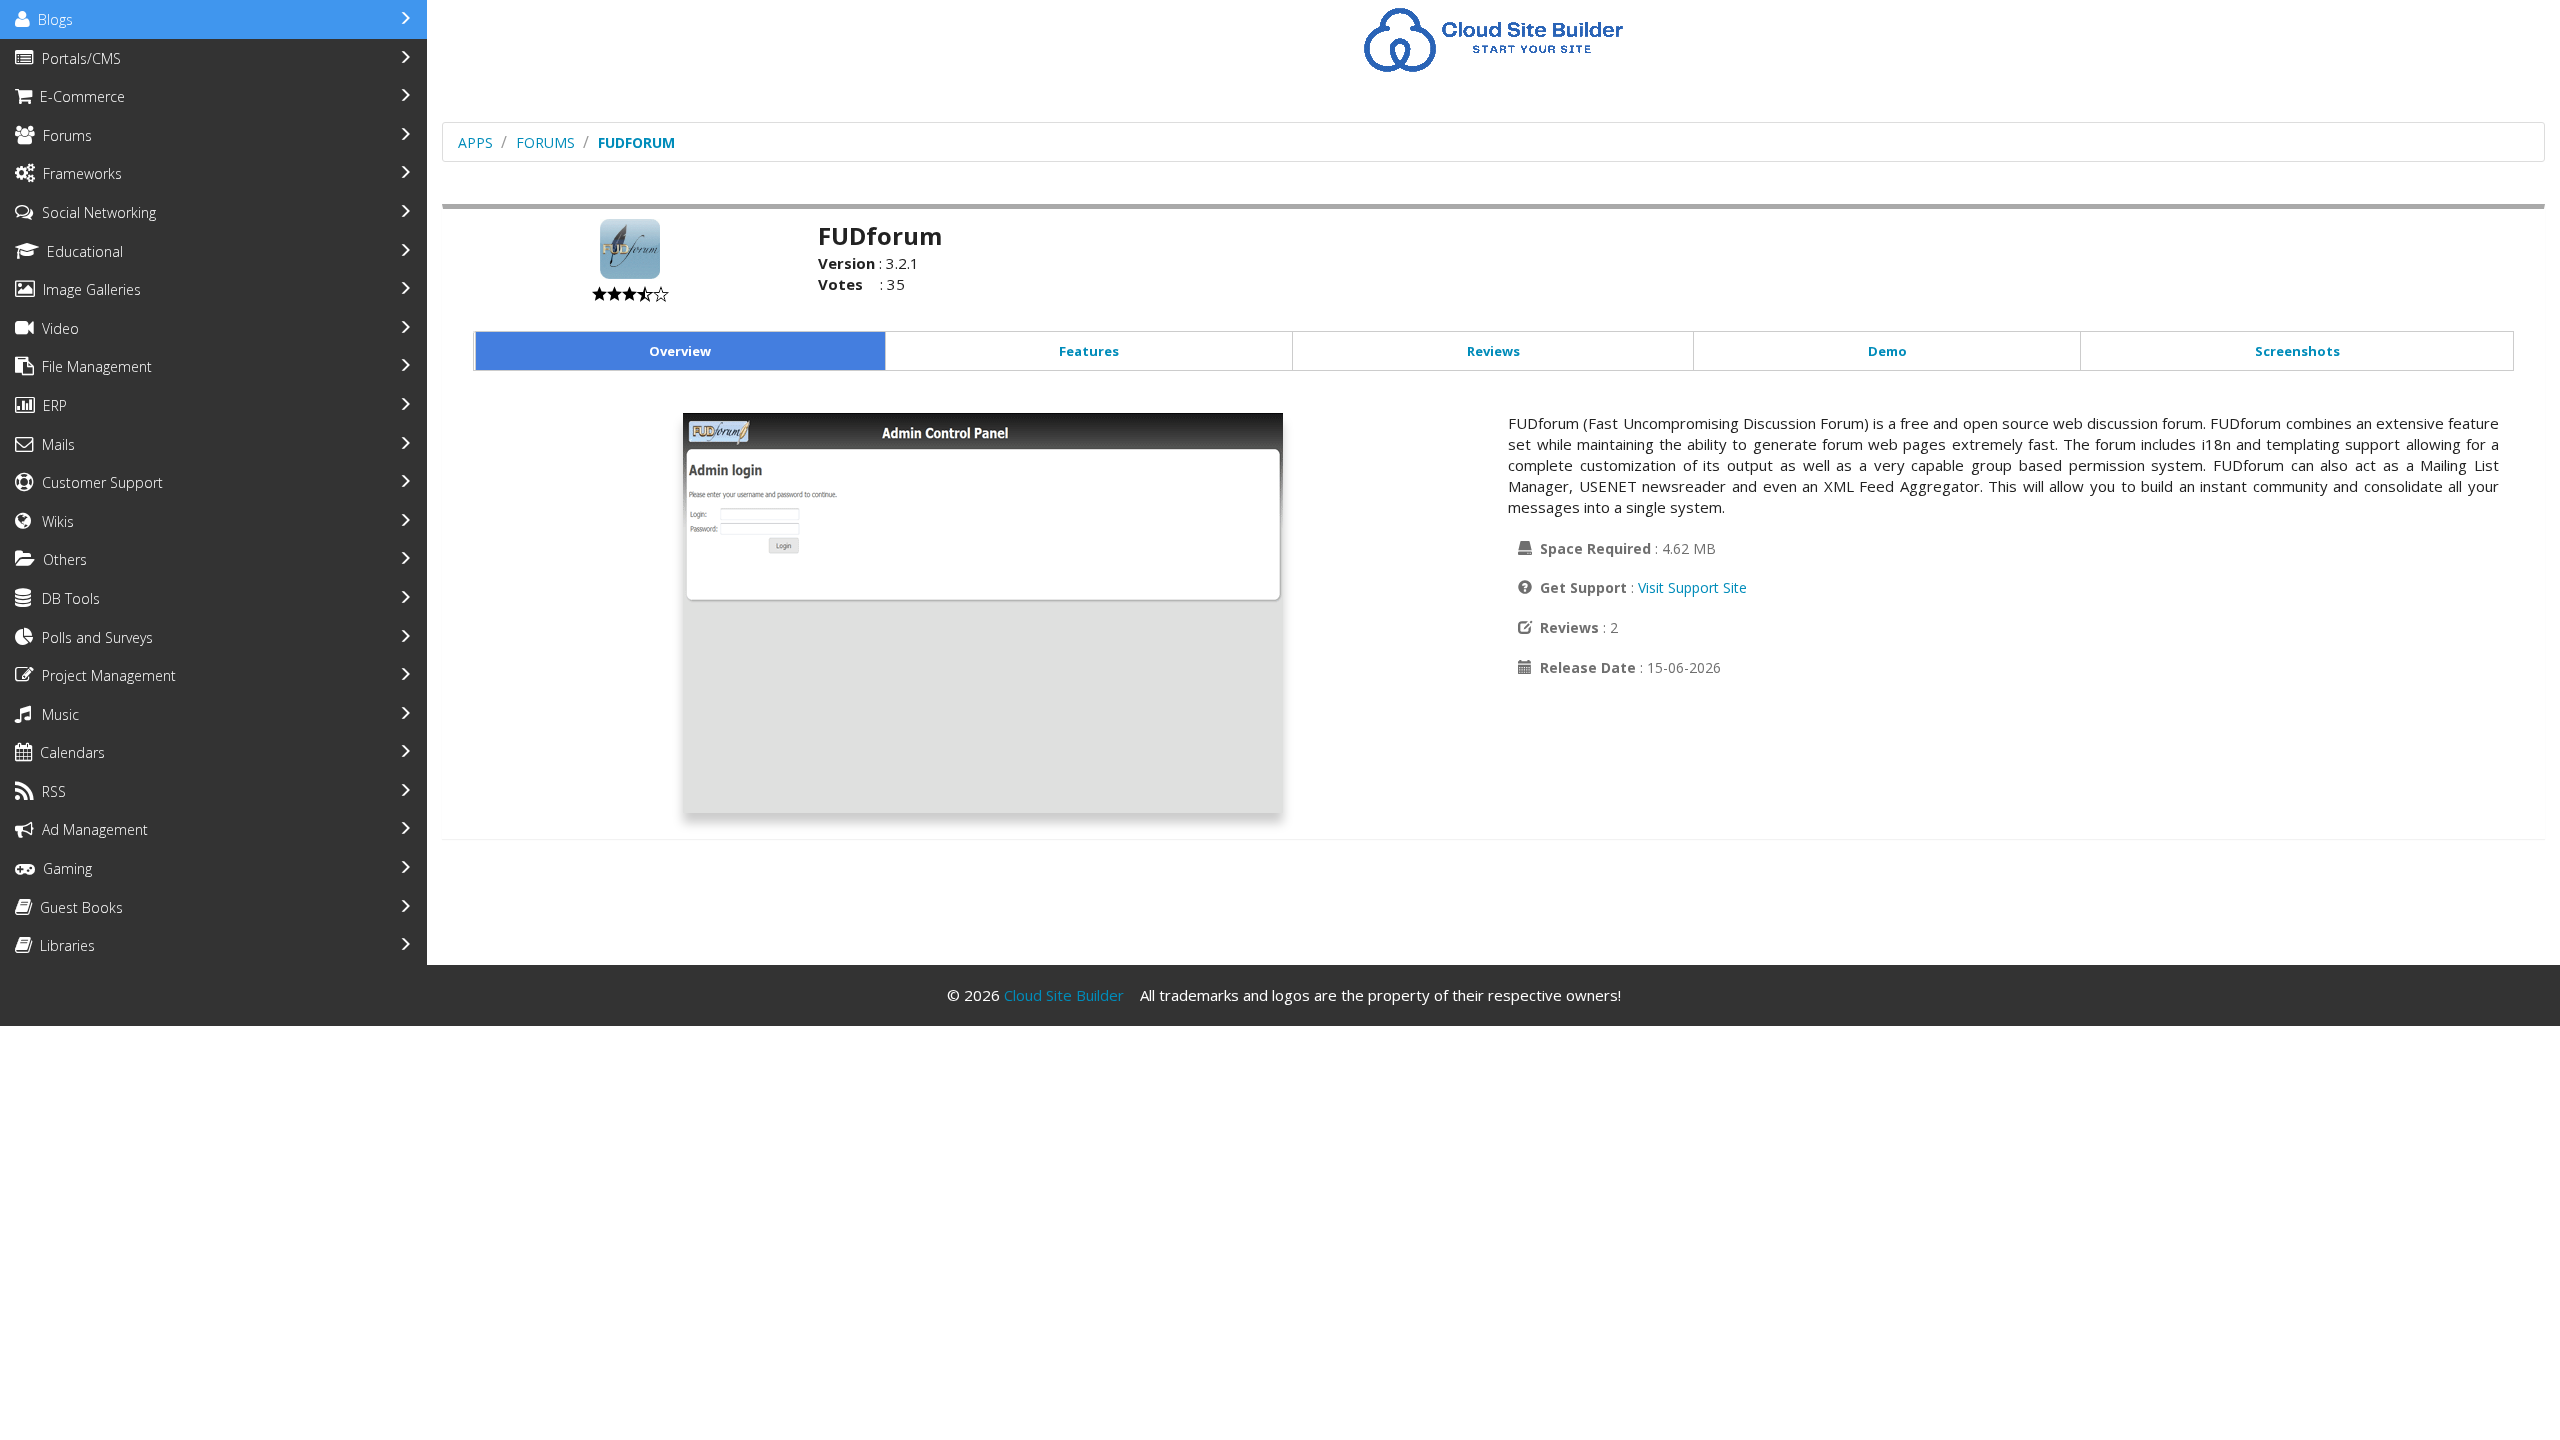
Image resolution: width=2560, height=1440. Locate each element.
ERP (51, 405)
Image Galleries (88, 289)
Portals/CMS (77, 58)
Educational (81, 251)
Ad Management (91, 829)
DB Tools (67, 598)
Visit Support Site (1692, 587)
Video (56, 328)
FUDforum (636, 142)
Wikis (54, 521)
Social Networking (95, 212)
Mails (54, 444)
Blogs (51, 19)
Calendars (68, 752)
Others (61, 559)
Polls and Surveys (93, 637)
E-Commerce (78, 96)
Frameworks (78, 173)
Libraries (63, 945)
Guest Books (77, 907)
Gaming (63, 868)
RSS (50, 791)
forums (545, 142)
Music (56, 714)
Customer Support (98, 482)
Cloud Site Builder (1064, 995)
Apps (475, 142)
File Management (93, 366)
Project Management (105, 675)
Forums (63, 135)
